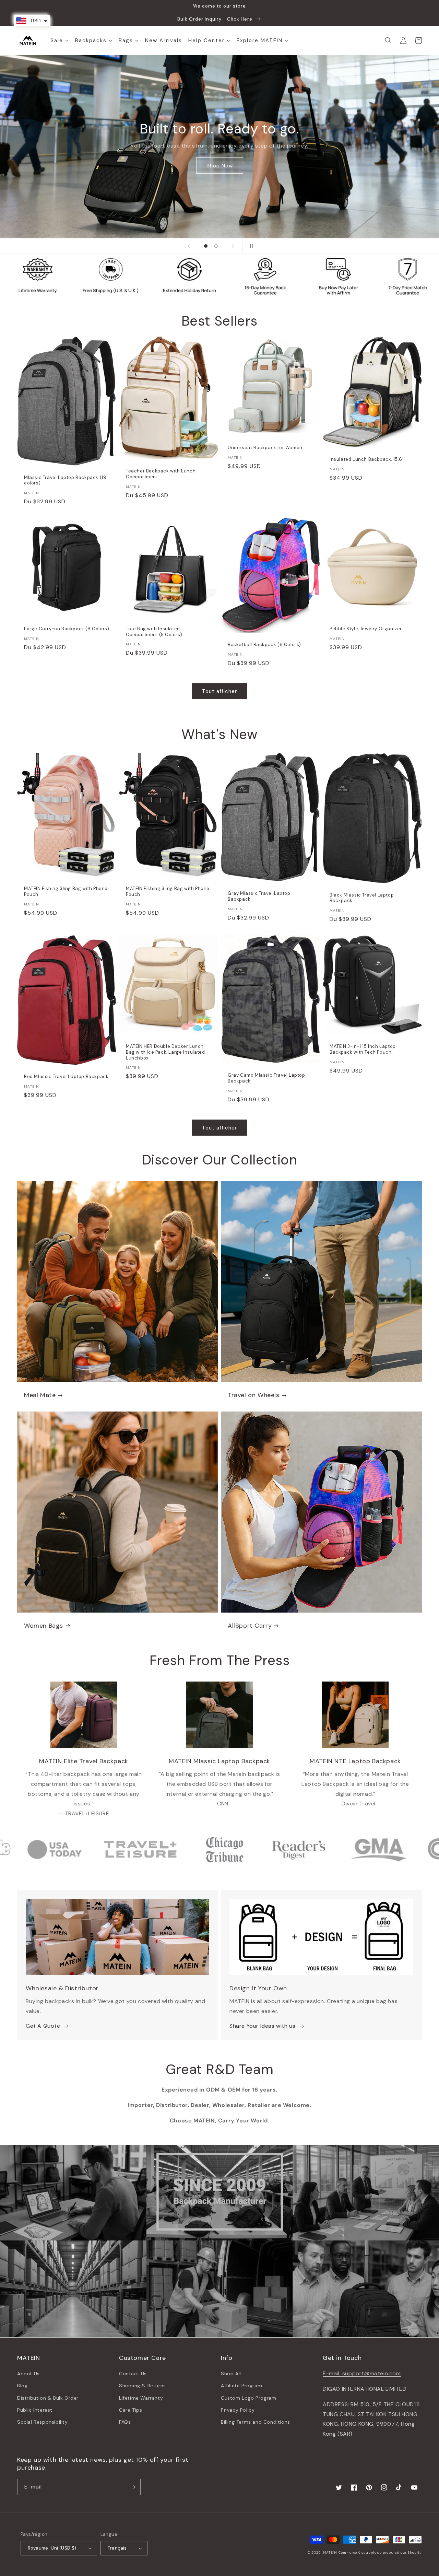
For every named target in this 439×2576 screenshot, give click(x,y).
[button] (388, 40)
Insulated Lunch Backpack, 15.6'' (367, 459)
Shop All (231, 2374)
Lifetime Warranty (141, 2398)
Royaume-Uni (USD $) (52, 2548)
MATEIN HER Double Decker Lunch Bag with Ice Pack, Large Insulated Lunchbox (165, 1052)
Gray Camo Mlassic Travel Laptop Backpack (266, 1078)
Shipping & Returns (143, 2386)
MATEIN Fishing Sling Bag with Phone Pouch (66, 892)
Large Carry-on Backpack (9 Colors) (67, 629)
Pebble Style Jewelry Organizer (366, 629)
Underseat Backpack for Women (265, 448)
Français (117, 2548)
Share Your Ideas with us (262, 2026)
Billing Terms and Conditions (256, 2422)
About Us (28, 2374)
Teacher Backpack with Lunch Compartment (161, 474)
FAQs (125, 2422)
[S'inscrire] (133, 2487)
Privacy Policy (238, 2410)
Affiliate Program (241, 2386)
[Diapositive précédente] (189, 246)
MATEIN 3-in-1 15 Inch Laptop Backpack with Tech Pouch (363, 1049)
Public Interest (35, 2410)
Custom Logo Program (248, 2398)
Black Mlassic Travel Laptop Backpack (362, 898)
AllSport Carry (250, 1626)
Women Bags (44, 1626)
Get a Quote (219, 168)
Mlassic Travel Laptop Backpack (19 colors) (65, 481)
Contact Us (133, 2374)
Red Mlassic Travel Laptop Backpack (66, 1077)
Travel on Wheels (254, 1395)
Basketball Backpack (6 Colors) (264, 645)
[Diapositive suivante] (233, 246)
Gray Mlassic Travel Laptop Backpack (259, 896)
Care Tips (130, 2410)
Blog (22, 2386)
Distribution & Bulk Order (48, 2398)
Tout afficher (219, 691)
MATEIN (330, 2552)
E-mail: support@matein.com (362, 2373)
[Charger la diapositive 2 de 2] (216, 246)
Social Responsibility (43, 2422)
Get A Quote (43, 2026)
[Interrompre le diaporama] (250, 246)
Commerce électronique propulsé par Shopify (380, 2552)
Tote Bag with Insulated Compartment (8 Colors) (154, 632)
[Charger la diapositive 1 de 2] (206, 246)
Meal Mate (40, 1395)
